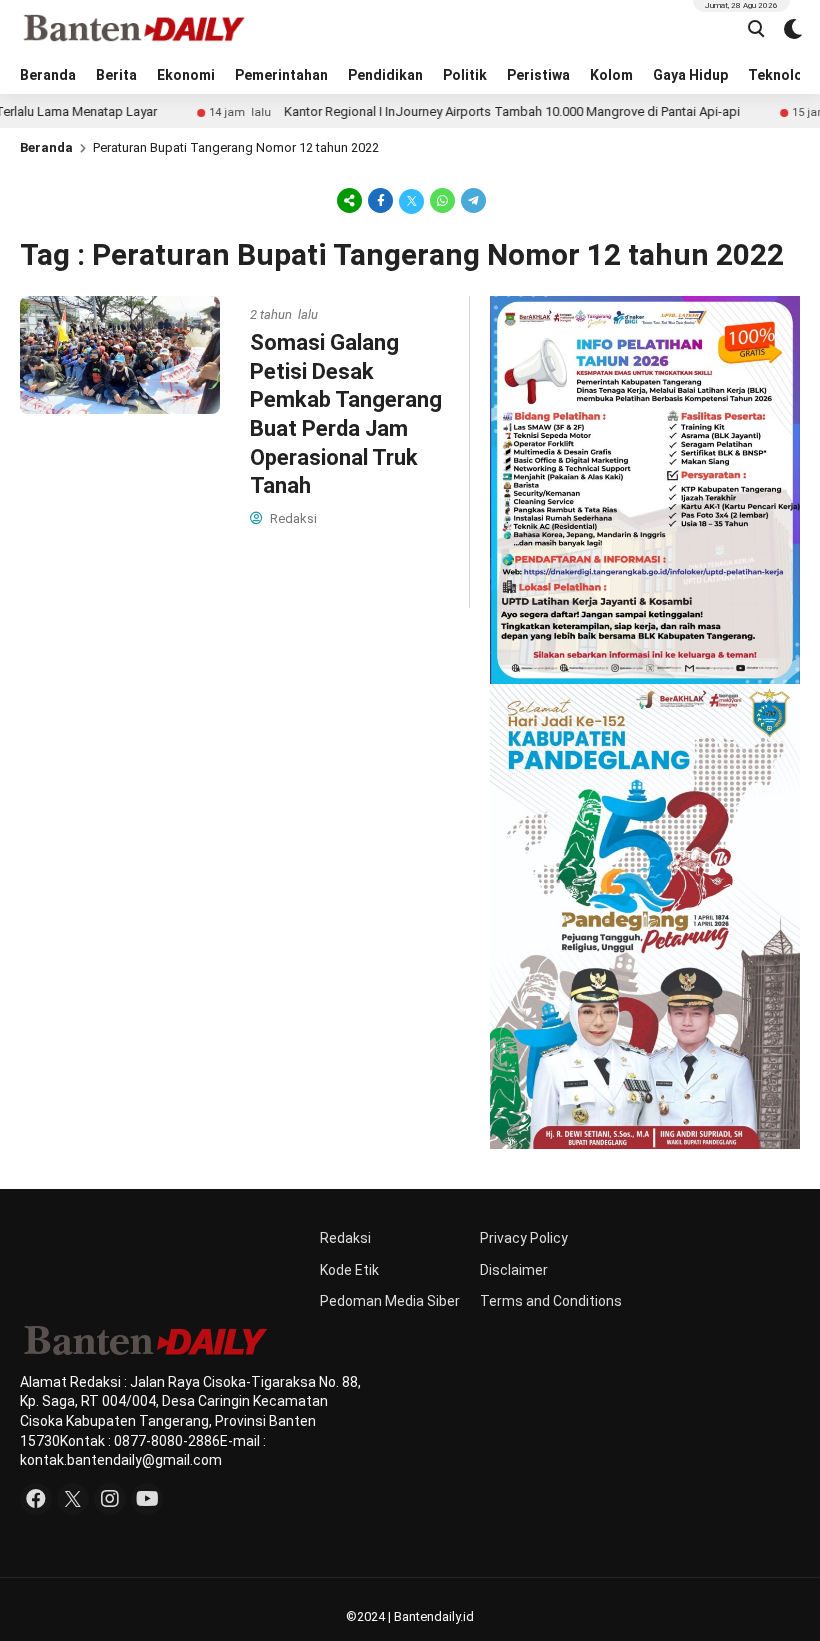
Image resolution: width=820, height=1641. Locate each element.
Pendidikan (385, 75)
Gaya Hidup (690, 75)
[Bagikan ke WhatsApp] (442, 200)
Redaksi (345, 1238)
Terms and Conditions (551, 1301)
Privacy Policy (524, 1238)
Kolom (611, 75)
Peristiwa (538, 75)
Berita (116, 75)
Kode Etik (349, 1270)
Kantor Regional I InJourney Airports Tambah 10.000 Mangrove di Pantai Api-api (471, 111)
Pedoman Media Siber (390, 1301)
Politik (465, 75)
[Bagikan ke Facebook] (380, 200)
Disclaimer (514, 1270)
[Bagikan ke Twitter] (411, 200)
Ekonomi (186, 75)
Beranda (48, 75)
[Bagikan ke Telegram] (472, 200)
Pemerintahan (281, 75)
